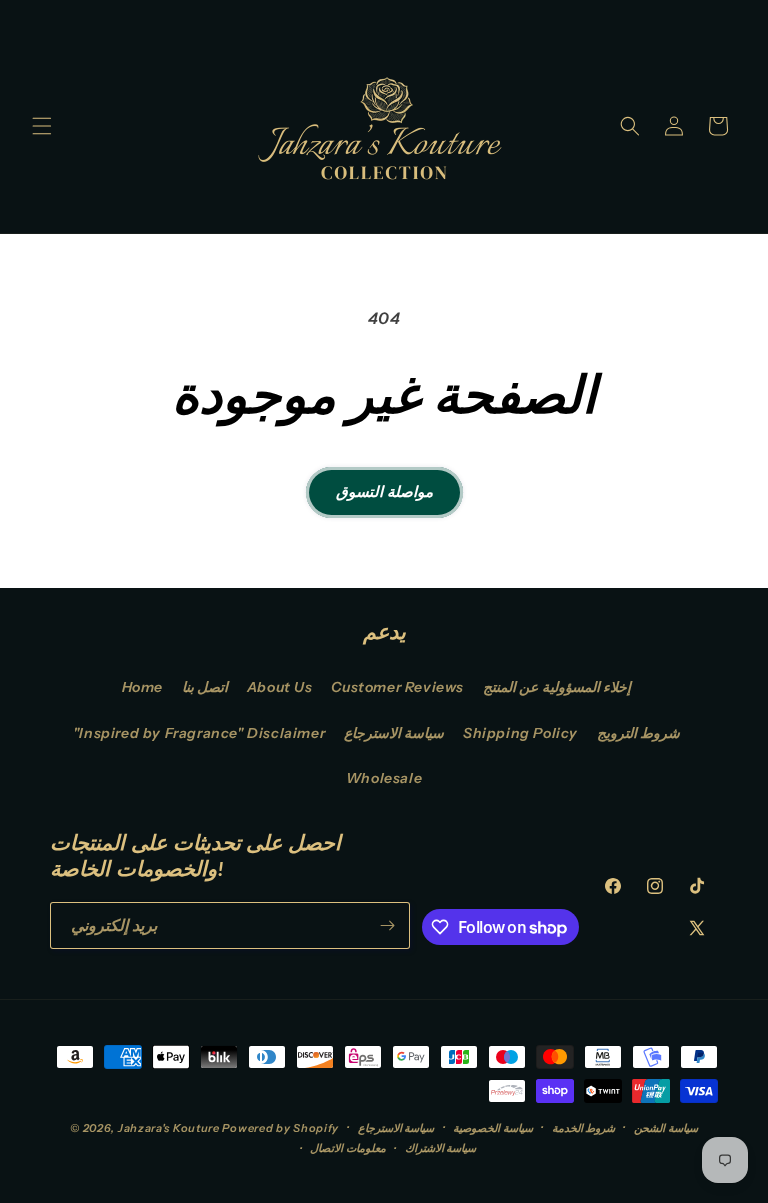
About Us (280, 687)
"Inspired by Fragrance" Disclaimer (199, 733)
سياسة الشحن (666, 1128)
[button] (42, 126)
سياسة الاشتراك (441, 1148)
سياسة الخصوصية (493, 1128)
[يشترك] (387, 925)
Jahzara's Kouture (169, 1128)
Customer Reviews (397, 687)
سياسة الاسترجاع (394, 733)
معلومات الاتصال (348, 1148)
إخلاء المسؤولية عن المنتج (557, 687)
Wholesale (384, 778)
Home (142, 687)
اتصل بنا (205, 687)
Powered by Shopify (280, 1128)
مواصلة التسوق (384, 491)
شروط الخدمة (584, 1128)
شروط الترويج (639, 733)
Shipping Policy (520, 733)
